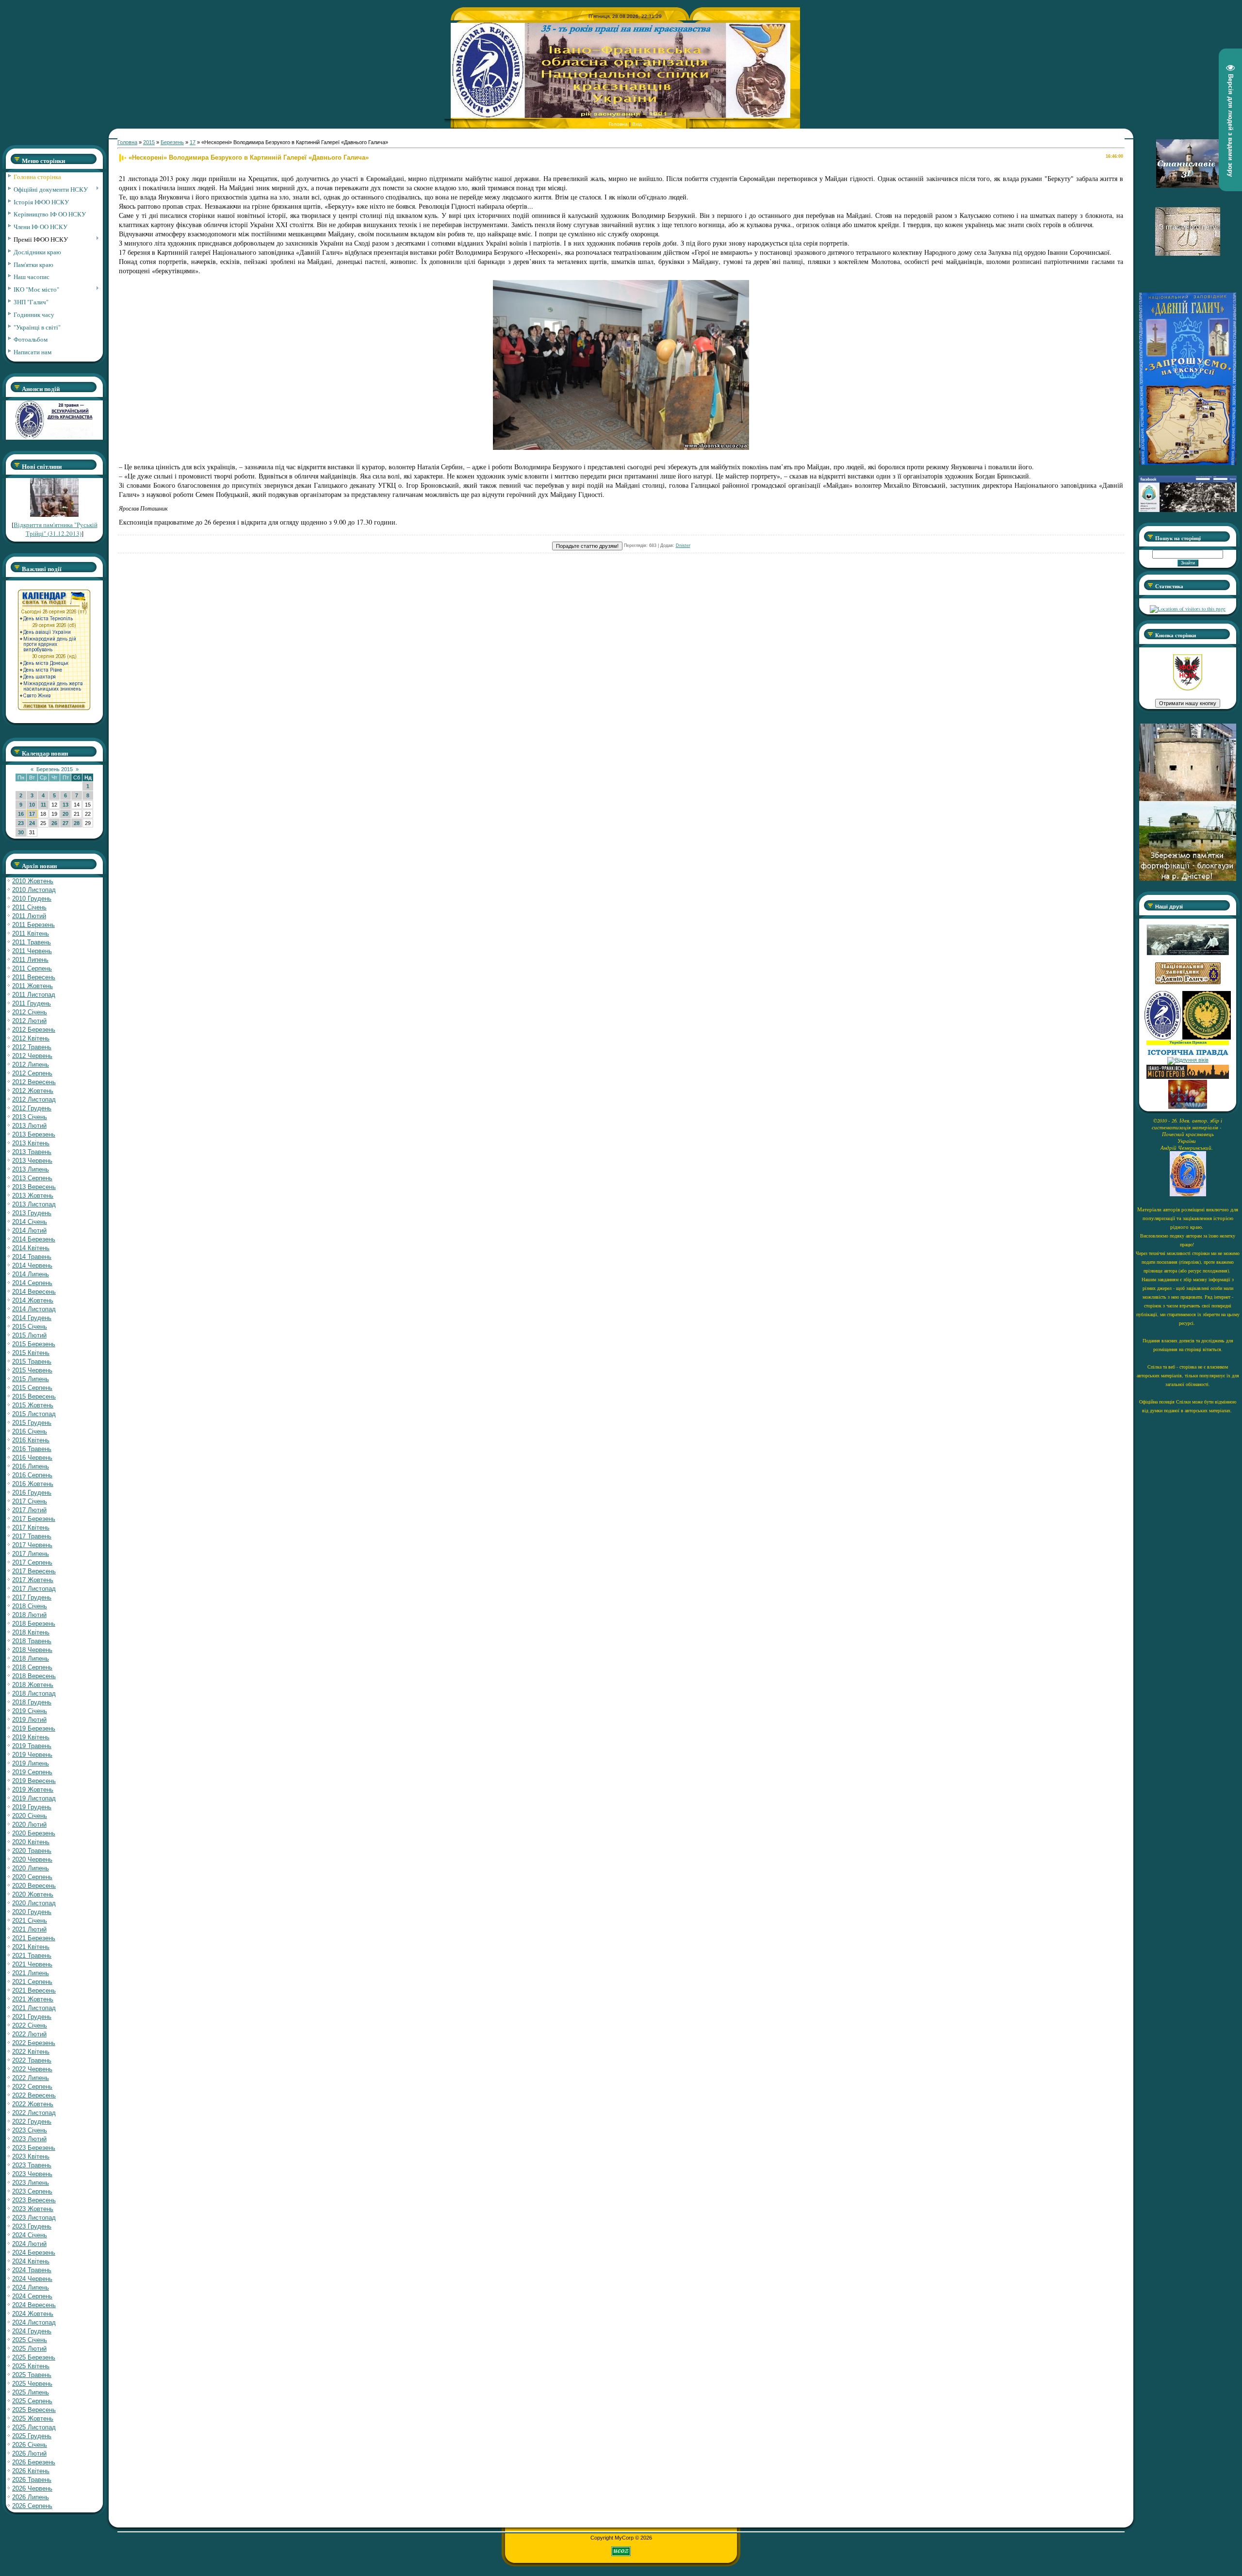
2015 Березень (34, 1344)
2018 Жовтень (33, 1685)
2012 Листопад (34, 1099)
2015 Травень (32, 1362)
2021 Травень (32, 1956)
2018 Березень (34, 1624)
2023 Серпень (32, 2191)
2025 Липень (31, 2392)
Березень (172, 142)
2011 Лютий (29, 916)
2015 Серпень (32, 1388)
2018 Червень (32, 1650)
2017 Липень (31, 1554)
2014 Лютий (29, 1230)
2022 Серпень (32, 2087)
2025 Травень (32, 2375)
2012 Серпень (32, 1073)
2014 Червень (32, 1265)
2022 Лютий (29, 2034)
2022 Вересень (34, 2095)
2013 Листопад (34, 1204)
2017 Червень (32, 1545)
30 (21, 832)
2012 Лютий (29, 1021)
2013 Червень (32, 1161)
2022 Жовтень (33, 2104)
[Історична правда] (1188, 1054)
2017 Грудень (32, 1597)
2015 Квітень (31, 1353)
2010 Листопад (34, 890)
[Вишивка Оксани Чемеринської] (1188, 1107)
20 (65, 814)
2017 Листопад (34, 1589)
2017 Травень (32, 1536)
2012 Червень (32, 1056)
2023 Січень (30, 2130)
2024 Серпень (32, 2296)
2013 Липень (31, 1169)
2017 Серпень (32, 1562)
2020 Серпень (32, 1877)
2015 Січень (30, 1327)
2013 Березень (34, 1134)
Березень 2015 (55, 769)
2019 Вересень (34, 1781)
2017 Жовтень (33, 1580)
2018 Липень (31, 1659)
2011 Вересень (34, 977)
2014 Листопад (34, 1309)
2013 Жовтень (33, 1196)
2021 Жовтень (33, 1999)
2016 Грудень (32, 1493)
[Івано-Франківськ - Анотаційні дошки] (1188, 1077)
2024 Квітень (31, 2261)
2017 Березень (34, 1519)
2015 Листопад (34, 1414)
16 (21, 814)
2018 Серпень (32, 1667)
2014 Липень (31, 1274)
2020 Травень (32, 1851)
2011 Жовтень (33, 986)
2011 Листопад (34, 995)
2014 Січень (30, 1222)
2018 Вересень (34, 1676)
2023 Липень (31, 2183)
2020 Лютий (29, 1825)
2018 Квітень (31, 1632)
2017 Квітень (31, 1527)
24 (32, 823)
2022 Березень (34, 2043)
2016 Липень (31, 1466)
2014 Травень (32, 1257)
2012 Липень (31, 1065)
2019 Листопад (34, 1798)
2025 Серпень (32, 2401)
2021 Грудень (32, 2017)
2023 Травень (32, 2165)
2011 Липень (30, 960)
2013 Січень (30, 1117)
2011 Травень (32, 942)
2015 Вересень (34, 1396)
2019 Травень (32, 1746)
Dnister (683, 545)
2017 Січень (30, 1501)
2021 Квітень (31, 1947)
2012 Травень (32, 1047)
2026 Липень (31, 2497)
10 (32, 805)
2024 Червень (32, 2279)
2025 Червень (32, 2384)
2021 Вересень (34, 1990)
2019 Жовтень (33, 1790)
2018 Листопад (34, 1693)
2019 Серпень (32, 1772)
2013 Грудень (32, 1213)
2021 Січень (30, 1921)
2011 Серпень (32, 968)
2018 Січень (30, 1606)
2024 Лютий (29, 2244)
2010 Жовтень (33, 881)
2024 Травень (32, 2270)
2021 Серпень (32, 1982)
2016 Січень (30, 1431)
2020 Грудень (32, 1912)
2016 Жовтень (33, 1484)
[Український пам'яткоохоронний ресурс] (1188, 1060)
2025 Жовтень (33, 2419)
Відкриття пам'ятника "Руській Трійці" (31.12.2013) (56, 529)
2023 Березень (34, 2148)
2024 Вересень (34, 2305)
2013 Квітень (31, 1143)
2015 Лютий (29, 1335)
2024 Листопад (34, 2322)
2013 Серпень (32, 1178)
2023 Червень (32, 2174)
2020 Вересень (34, 1886)
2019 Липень (31, 1763)
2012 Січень (30, 1012)
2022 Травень (32, 2060)
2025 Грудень (32, 2436)
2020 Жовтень (33, 1894)
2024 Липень (31, 2287)
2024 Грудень (32, 2331)
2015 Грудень (32, 1423)
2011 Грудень (32, 1003)
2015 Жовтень (33, 1405)
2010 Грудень (32, 899)
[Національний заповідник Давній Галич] (1188, 982)
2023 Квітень (31, 2156)
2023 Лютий (29, 2139)
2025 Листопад (34, 2427)
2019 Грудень (32, 1807)
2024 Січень (30, 2235)
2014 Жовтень (33, 1300)
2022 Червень (32, 2069)
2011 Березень (33, 925)
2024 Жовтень (33, 2314)
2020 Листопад (34, 1903)
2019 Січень (30, 1711)
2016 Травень (32, 1449)
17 (32, 814)
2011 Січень (29, 907)
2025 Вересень (34, 2410)
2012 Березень (34, 1030)
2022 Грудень (32, 2122)
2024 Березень (34, 2253)
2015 (149, 142)
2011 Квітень (31, 933)
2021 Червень (32, 1964)
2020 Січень (30, 1816)
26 (54, 823)
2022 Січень (30, 2025)
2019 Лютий (29, 1720)
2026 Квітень (31, 2471)
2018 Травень (32, 1641)
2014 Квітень (31, 1248)
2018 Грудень (32, 1702)
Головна (618, 124)
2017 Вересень (34, 1571)
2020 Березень (34, 1833)
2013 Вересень (34, 1187)
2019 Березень (34, 1728)
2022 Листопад (34, 2113)
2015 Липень (31, 1379)
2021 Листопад (34, 2008)
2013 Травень (32, 1152)
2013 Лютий (29, 1126)
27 (65, 823)
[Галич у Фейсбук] (1188, 954)
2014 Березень (34, 1239)
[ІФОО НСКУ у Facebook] (1188, 510)
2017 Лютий (29, 1510)
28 (77, 823)
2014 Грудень (32, 1318)
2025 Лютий (29, 2349)
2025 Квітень (31, 2366)
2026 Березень (34, 2462)
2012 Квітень (31, 1038)
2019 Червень (32, 1755)
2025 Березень (34, 2357)
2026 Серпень (32, 2506)
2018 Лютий (29, 1615)
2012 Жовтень (33, 1091)
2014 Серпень (32, 1283)
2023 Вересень (34, 2200)
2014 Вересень (34, 1292)
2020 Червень (32, 1859)
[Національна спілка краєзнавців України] (1163, 1038)
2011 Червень (32, 951)
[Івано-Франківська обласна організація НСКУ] (1188, 689)
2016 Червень (32, 1458)
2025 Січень (30, 2340)
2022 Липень (31, 2078)
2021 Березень (34, 1938)
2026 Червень (32, 2488)
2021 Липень (31, 1973)
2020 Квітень (31, 1842)
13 (65, 805)
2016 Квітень (31, 1440)
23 (21, 823)
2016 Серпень (32, 1475)
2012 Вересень (34, 1082)
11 (43, 805)
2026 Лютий (29, 2453)
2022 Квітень (31, 2052)
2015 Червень (32, 1370)
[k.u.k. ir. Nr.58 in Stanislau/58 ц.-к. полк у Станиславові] (1207, 1038)
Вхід (637, 124)
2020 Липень (31, 1868)
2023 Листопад (34, 2218)
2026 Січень (30, 2445)
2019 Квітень (31, 1737)
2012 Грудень (32, 1108)
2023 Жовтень (33, 2209)
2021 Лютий (29, 1929)
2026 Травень (32, 2480)
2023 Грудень (32, 2226)
